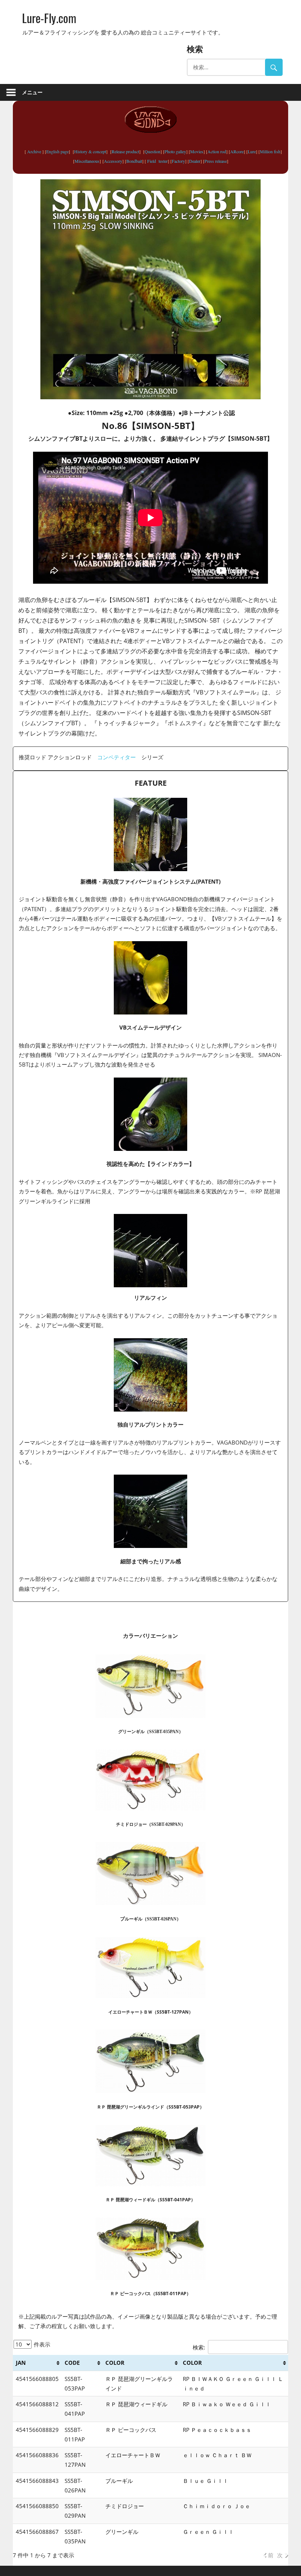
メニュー (32, 92)
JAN (21, 2363)
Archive (34, 151)
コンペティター (117, 757)
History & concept (90, 151)
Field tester (157, 161)
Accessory (113, 161)
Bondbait (134, 161)
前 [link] (271, 2555)
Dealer (195, 161)
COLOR (115, 2363)
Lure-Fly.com (49, 18)
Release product (125, 151)
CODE (72, 2363)
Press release (216, 161)
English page (57, 151)
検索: (199, 2347)
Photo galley (175, 151)
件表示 (41, 2344)
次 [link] (280, 2555)
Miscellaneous (87, 161)
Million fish (270, 151)
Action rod (217, 151)
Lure (252, 151)
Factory (178, 161)
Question (153, 151)
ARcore (237, 151)
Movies (197, 151)
